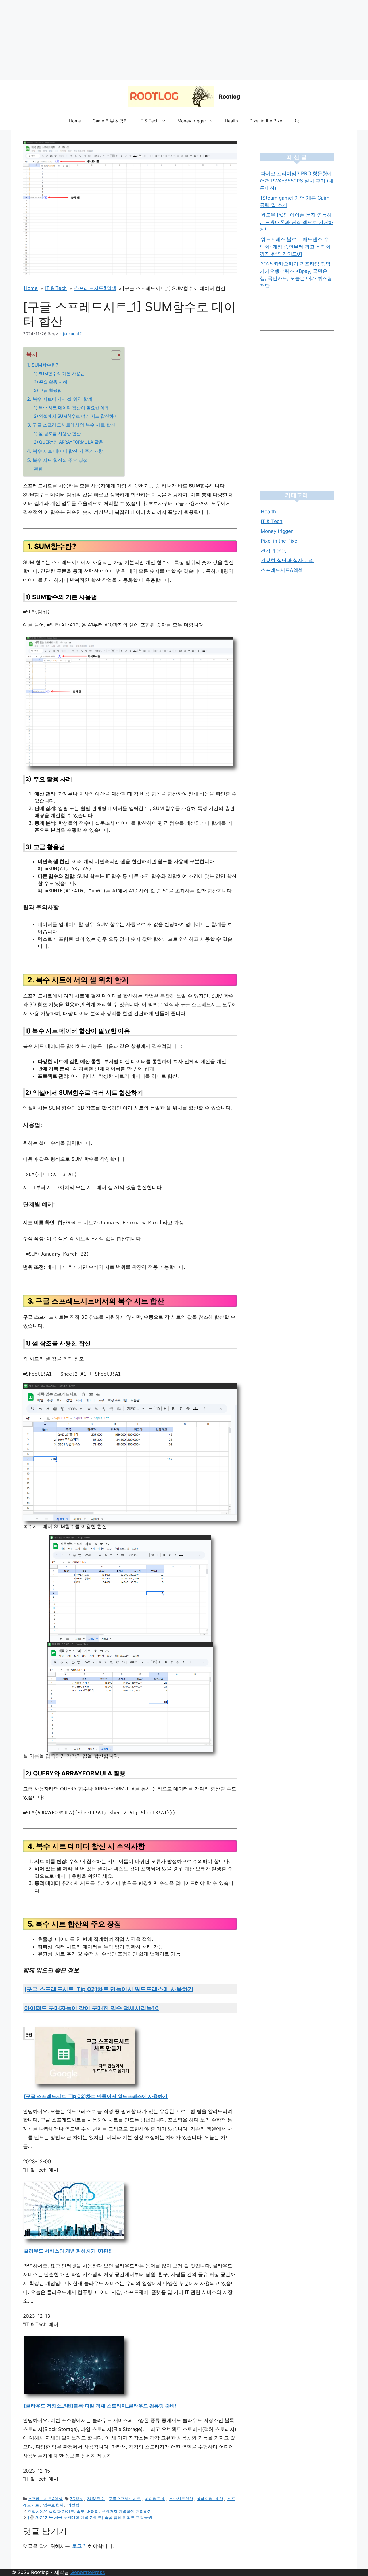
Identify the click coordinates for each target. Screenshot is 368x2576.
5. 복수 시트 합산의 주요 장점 (57, 460)
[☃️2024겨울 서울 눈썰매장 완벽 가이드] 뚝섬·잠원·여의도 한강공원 (90, 2517)
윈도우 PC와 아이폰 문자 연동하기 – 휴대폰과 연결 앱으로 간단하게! (297, 222)
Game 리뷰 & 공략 (110, 121)
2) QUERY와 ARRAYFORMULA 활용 (68, 442)
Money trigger (192, 121)
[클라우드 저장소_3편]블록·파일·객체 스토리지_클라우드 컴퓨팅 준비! (100, 2406)
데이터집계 (155, 2499)
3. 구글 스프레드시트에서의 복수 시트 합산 (71, 425)
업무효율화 (53, 2505)
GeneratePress (88, 2572)
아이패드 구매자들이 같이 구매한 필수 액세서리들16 (91, 2008)
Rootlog (230, 97)
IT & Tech (149, 121)
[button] (297, 121)
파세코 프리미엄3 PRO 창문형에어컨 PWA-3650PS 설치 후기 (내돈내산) (297, 181)
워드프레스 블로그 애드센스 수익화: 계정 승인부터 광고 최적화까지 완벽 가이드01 (295, 247)
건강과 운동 (274, 551)
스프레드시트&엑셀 (95, 288)
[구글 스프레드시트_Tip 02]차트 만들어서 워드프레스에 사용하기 (109, 1989)
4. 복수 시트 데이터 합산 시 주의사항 (65, 451)
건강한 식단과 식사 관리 (287, 560)
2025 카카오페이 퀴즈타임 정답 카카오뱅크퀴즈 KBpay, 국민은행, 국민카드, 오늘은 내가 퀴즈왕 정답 (296, 275)
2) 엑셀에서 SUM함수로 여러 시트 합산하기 (76, 416)
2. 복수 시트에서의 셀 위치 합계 (60, 399)
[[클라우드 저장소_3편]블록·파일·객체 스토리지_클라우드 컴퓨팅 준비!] (74, 2392)
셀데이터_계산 (210, 2499)
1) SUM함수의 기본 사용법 (59, 374)
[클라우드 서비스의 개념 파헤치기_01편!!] (74, 2237)
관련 (38, 469)
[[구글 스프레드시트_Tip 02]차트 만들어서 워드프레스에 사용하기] (85, 2083)
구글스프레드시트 (125, 2499)
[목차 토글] (113, 355)
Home (75, 121)
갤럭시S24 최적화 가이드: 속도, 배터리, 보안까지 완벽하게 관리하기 (90, 2511)
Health (231, 121)
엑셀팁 (73, 2505)
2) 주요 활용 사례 (51, 382)
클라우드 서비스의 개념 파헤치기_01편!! (68, 2251)
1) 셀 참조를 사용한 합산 (57, 434)
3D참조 (77, 2499)
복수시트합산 (181, 2499)
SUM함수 (96, 2499)
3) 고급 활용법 (48, 390)
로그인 (79, 2546)
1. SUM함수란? (43, 365)
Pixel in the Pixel (267, 121)
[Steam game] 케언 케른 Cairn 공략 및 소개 (295, 202)
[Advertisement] (172, 40)
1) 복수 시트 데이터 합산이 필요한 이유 (71, 408)
